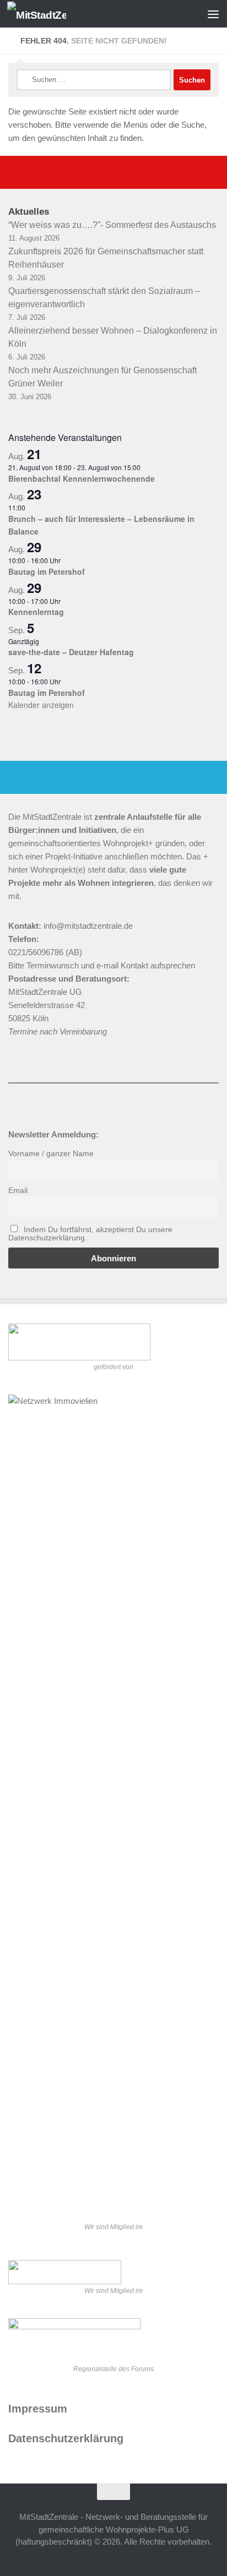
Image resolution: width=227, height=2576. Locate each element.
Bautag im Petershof (47, 571)
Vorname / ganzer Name (51, 1154)
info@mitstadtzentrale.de (88, 926)
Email (18, 1191)
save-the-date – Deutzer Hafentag (71, 652)
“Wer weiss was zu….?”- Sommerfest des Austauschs (112, 225)
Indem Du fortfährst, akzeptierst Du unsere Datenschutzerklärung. (90, 1234)
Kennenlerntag (36, 612)
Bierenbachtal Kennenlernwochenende (82, 478)
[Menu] (213, 14)
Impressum (38, 2409)
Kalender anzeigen (41, 705)
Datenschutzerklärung (66, 2438)
